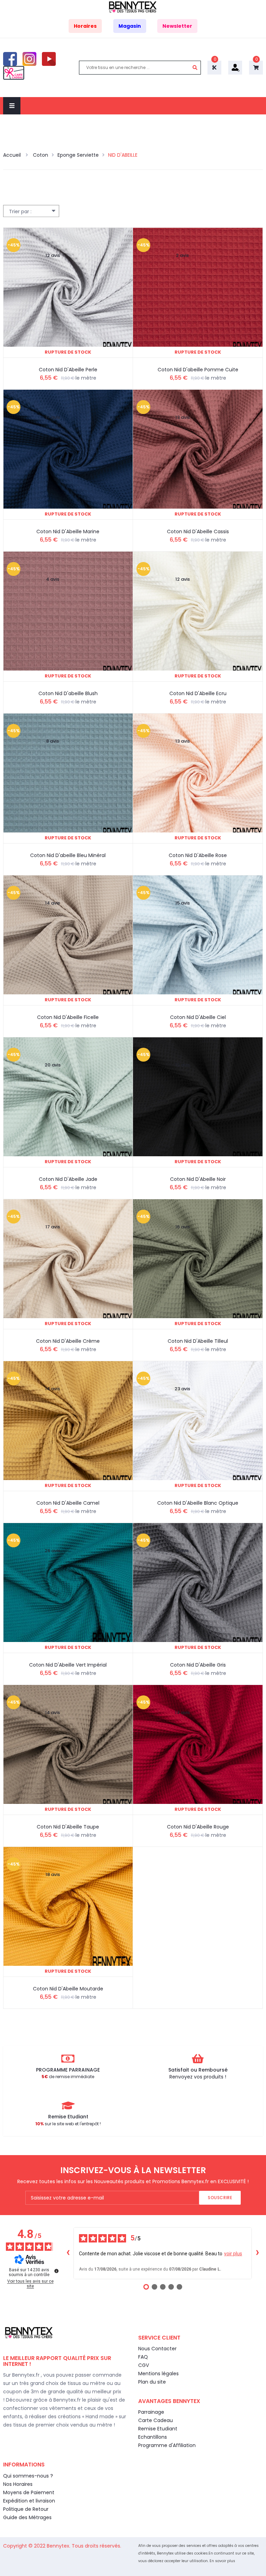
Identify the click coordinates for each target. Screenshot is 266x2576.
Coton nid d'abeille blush (68, 693)
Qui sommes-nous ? (28, 2476)
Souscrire (220, 2198)
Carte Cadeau (156, 2420)
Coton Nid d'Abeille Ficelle (68, 1017)
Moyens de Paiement (29, 2492)
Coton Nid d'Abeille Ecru (198, 693)
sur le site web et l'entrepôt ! (68, 2124)
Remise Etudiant (158, 2429)
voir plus (233, 2254)
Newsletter (177, 26)
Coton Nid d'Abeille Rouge (198, 1827)
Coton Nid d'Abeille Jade (68, 1179)
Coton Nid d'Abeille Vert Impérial (68, 1665)
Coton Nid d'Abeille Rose (198, 855)
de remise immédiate (68, 2077)
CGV (144, 2365)
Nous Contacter (157, 2349)
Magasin (130, 26)
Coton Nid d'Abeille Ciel (198, 1017)
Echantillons (153, 2437)
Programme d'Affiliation (167, 2445)
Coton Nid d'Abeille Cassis (198, 531)
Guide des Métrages (27, 2517)
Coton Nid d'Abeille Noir (198, 1179)
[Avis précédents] (68, 2253)
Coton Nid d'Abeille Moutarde (68, 1989)
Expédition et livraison (29, 2501)
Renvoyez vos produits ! (198, 2077)
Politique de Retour (26, 2509)
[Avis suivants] (257, 2253)
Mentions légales (158, 2374)
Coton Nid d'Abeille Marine (68, 531)
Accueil (13, 155)
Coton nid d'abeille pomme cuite (198, 370)
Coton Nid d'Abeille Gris (198, 1665)
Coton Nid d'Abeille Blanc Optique (198, 1503)
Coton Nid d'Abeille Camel (68, 1503)
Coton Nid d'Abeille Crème (68, 1341)
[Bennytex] (133, 7)
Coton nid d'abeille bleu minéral (68, 855)
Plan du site (152, 2382)
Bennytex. (59, 2546)
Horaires (85, 26)
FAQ (143, 2357)
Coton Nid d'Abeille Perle (68, 370)
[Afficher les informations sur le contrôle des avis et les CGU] (56, 2271)
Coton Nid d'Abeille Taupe (68, 1827)
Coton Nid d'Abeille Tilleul (198, 1341)
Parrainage (151, 2412)
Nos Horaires (18, 2484)
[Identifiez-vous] (235, 67)
